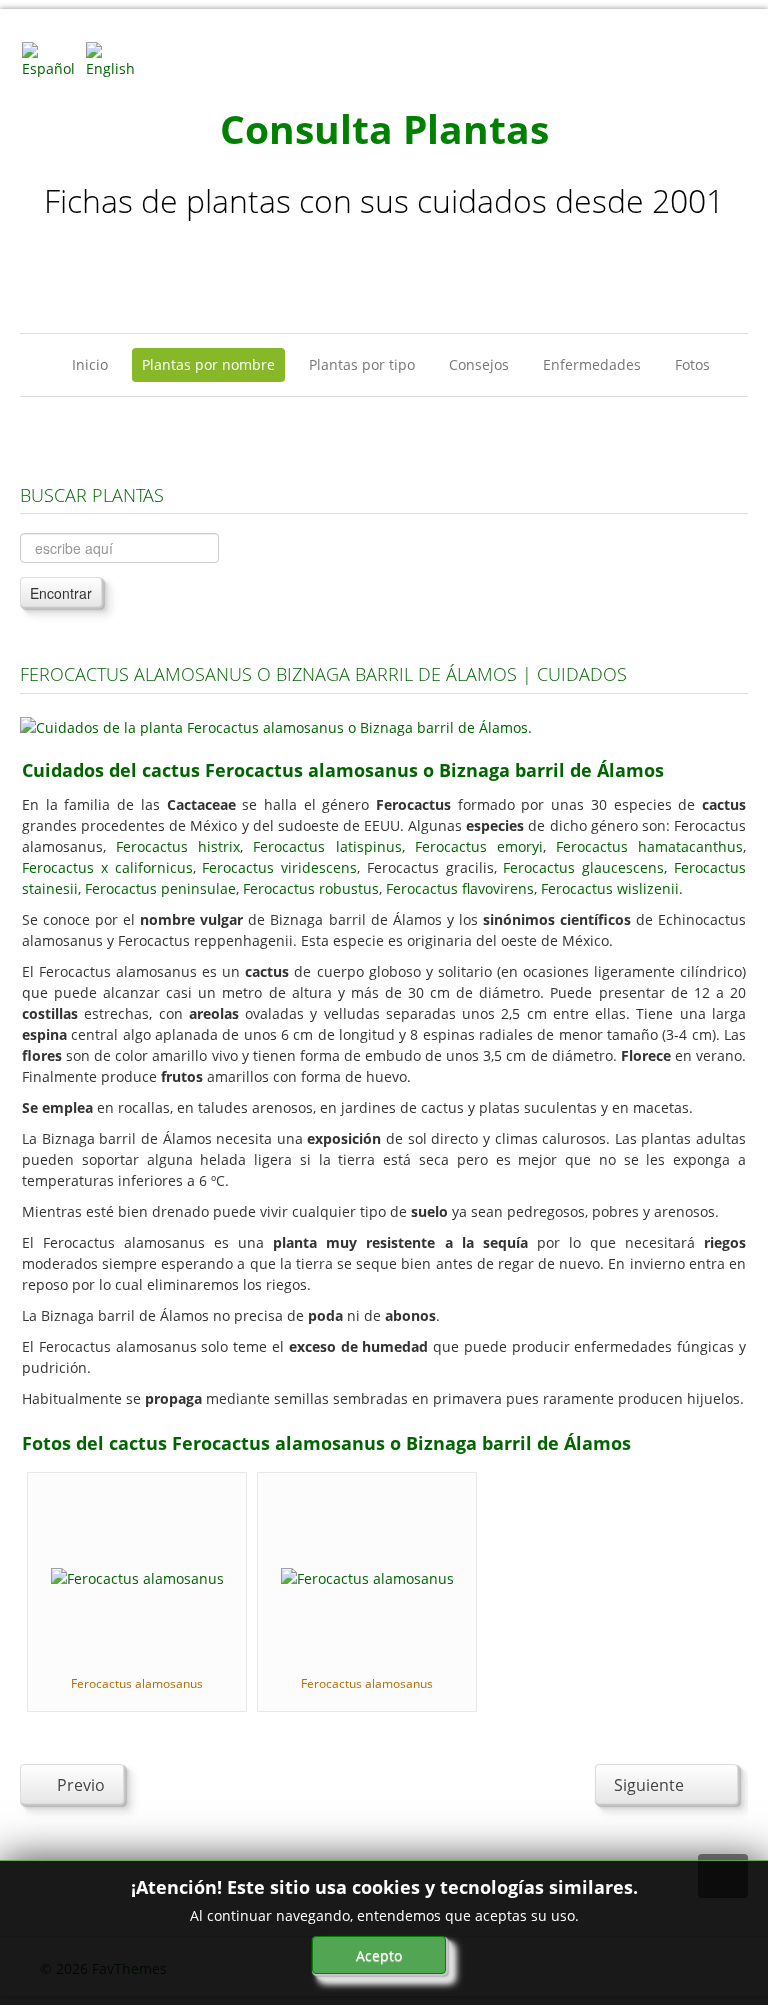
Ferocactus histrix (178, 846)
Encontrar (61, 593)
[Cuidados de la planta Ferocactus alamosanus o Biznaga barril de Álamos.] (276, 725)
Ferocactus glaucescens (583, 867)
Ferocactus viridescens (279, 867)
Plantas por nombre (208, 364)
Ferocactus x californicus (107, 867)
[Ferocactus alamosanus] (137, 1576)
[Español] (52, 58)
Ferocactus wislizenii (610, 888)
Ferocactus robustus (311, 888)
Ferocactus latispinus (327, 846)
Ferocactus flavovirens (460, 888)
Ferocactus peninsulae (160, 888)
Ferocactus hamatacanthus (649, 846)
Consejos (479, 364)
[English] (116, 58)
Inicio (90, 364)
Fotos (692, 364)
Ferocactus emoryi (479, 846)
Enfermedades (592, 364)
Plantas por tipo (362, 364)
